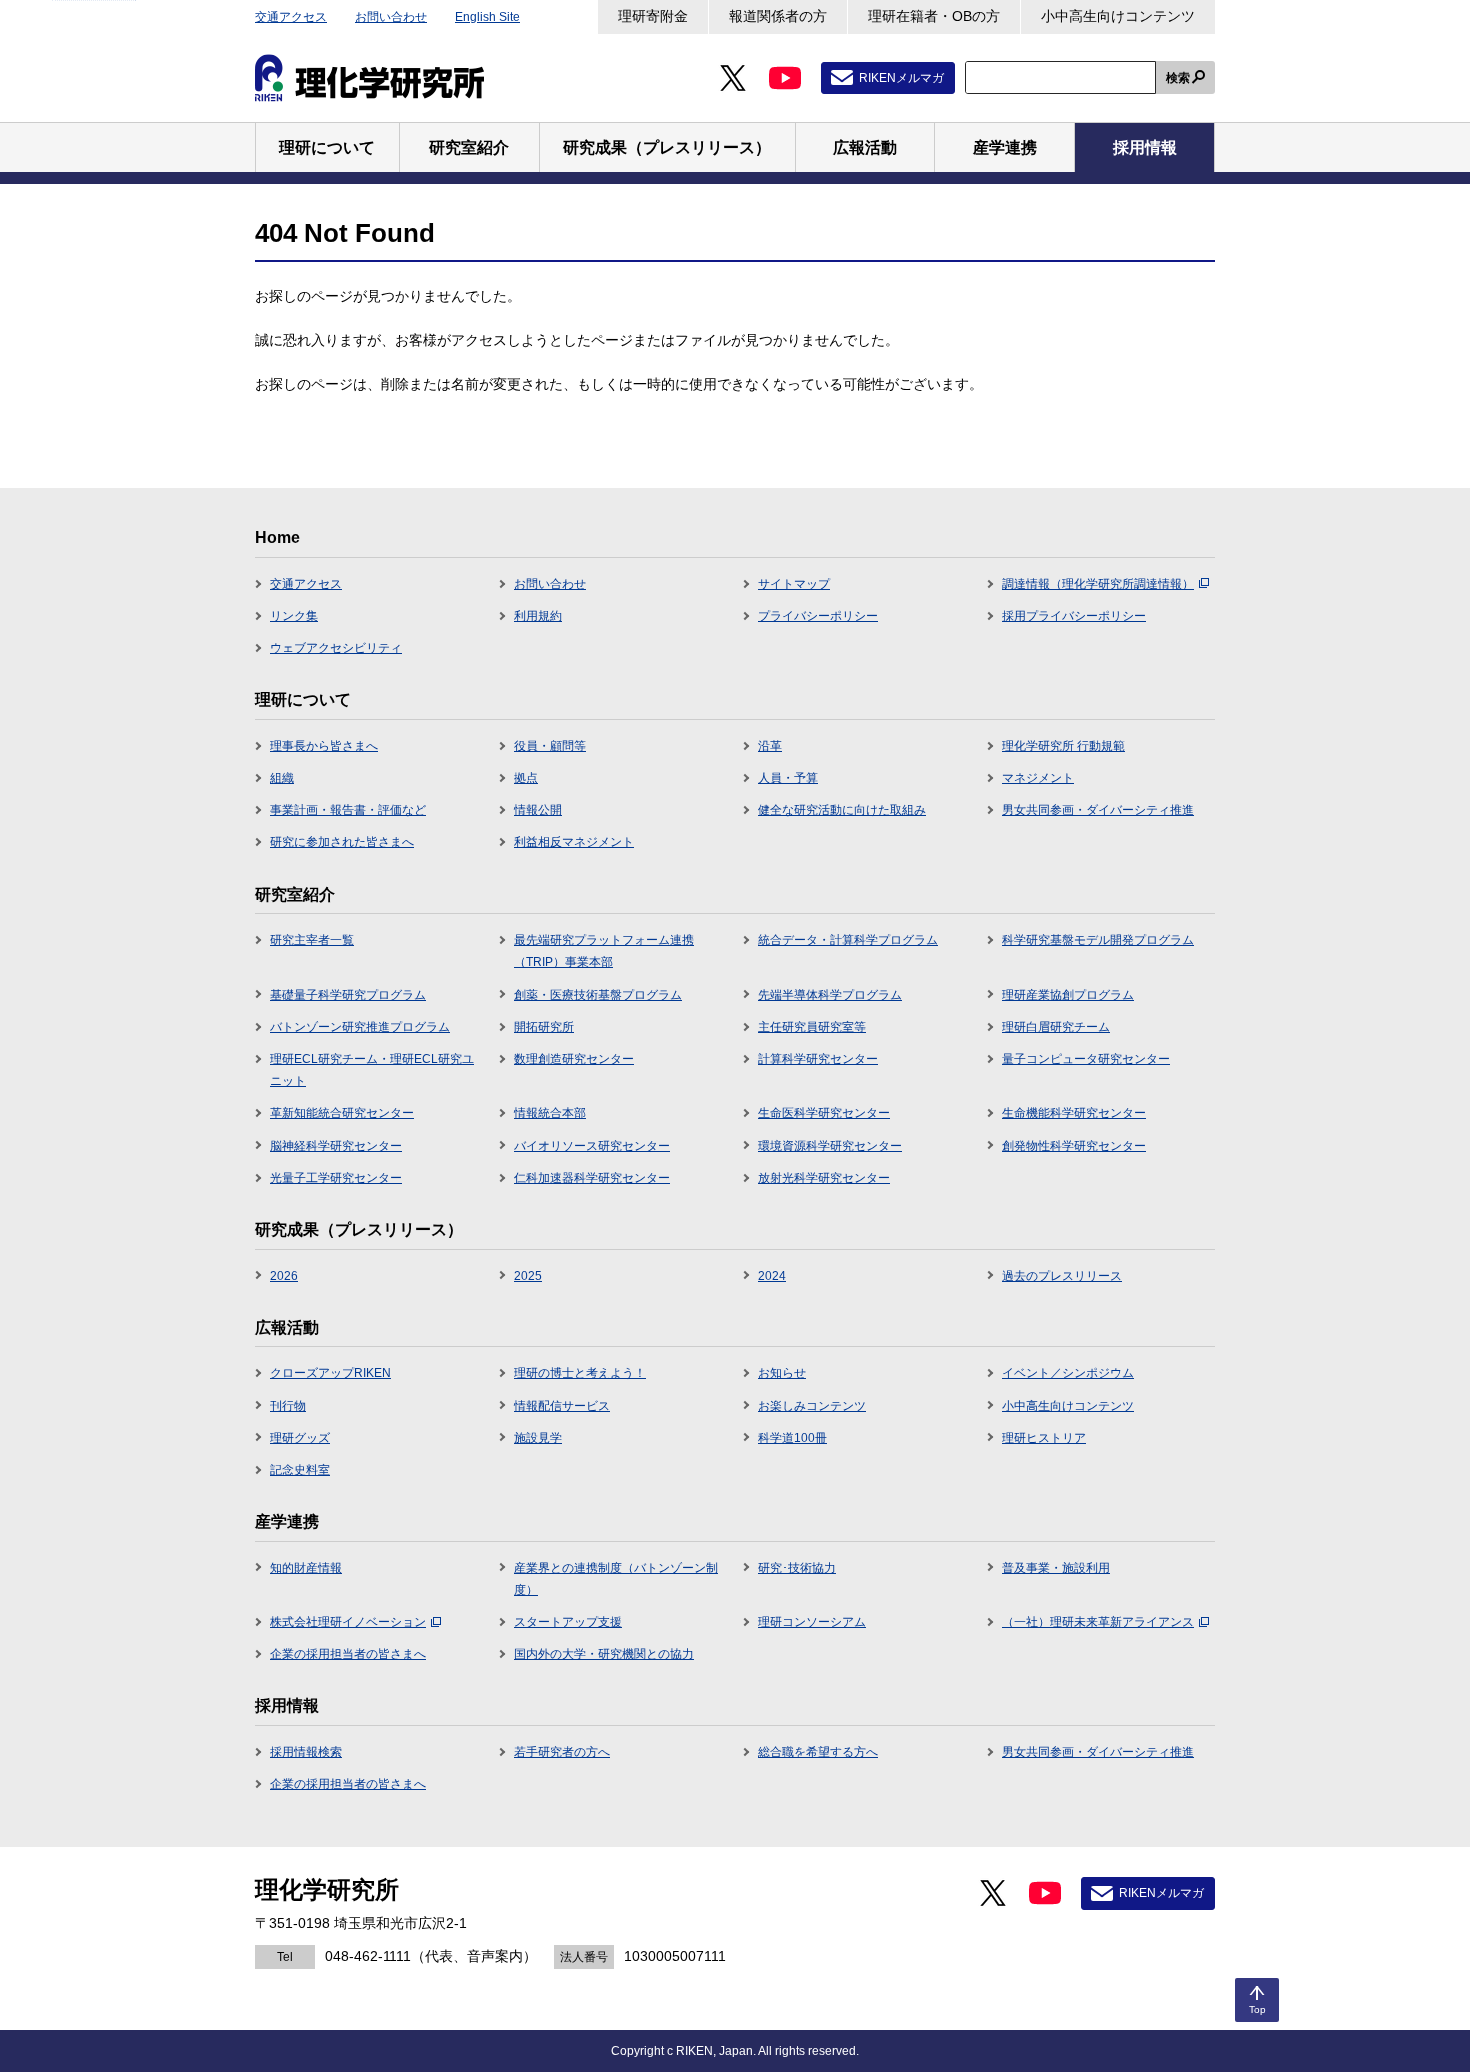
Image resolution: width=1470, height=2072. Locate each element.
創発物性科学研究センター (1074, 1146)
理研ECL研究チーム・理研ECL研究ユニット (372, 1070)
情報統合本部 (550, 1113)
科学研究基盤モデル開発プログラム (1098, 940)
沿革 (770, 746)
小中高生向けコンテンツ (1118, 16)
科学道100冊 (792, 1438)
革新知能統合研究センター (342, 1113)
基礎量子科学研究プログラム (348, 995)
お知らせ (782, 1373)
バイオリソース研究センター (592, 1146)
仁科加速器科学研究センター (592, 1178)
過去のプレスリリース (1062, 1276)
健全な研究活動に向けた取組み (842, 810)
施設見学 (538, 1438)
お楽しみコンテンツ (812, 1406)
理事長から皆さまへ (324, 746)
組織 (282, 778)
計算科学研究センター (818, 1059)
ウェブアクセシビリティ (336, 648)
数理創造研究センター (574, 1059)
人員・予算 (788, 778)
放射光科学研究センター (824, 1178)
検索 (1178, 78)
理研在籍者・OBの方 (934, 16)
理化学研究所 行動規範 (1063, 746)
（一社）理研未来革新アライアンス (1098, 1622)
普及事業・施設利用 (1056, 1568)
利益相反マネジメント (574, 842)
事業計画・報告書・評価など (348, 810)
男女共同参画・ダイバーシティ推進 (1098, 810)
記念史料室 (300, 1470)
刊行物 (288, 1406)
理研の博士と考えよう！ (580, 1373)
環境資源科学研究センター (830, 1146)
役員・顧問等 (550, 746)
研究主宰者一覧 (312, 940)
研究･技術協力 (797, 1568)
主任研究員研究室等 (812, 1027)
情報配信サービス (562, 1406)
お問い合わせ (391, 17)
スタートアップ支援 (568, 1622)
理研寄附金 (653, 16)
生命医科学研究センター (824, 1113)
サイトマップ (794, 584)
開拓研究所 (544, 1027)
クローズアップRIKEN (330, 1373)
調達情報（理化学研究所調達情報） (1098, 584)
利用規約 (538, 616)
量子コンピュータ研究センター (1086, 1059)
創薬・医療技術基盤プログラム (598, 995)
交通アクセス (291, 17)
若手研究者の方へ (562, 1752)
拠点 (526, 778)
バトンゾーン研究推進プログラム (360, 1027)
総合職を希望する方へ (818, 1752)
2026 (284, 1276)
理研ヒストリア (1044, 1438)
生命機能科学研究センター (1074, 1113)
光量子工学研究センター (336, 1178)
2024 (772, 1276)
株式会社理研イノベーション (348, 1622)
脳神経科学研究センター (336, 1146)
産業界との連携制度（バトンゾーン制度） (616, 1579)
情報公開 (538, 810)
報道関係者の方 (778, 16)
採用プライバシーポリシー (1074, 616)
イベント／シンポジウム (1068, 1373)
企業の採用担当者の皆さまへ (348, 1654)
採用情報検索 (306, 1752)
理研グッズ (300, 1438)
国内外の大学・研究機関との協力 (604, 1654)
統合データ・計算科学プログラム (848, 940)
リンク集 (294, 616)
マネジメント (1038, 778)
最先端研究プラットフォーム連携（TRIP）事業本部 (604, 951)
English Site (487, 17)
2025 (528, 1276)
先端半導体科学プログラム (830, 995)
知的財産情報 (306, 1568)
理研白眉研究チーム (1056, 1027)
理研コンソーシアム (812, 1622)
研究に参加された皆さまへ (342, 842)
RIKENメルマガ (901, 78)
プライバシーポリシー (818, 616)
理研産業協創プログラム (1068, 995)
